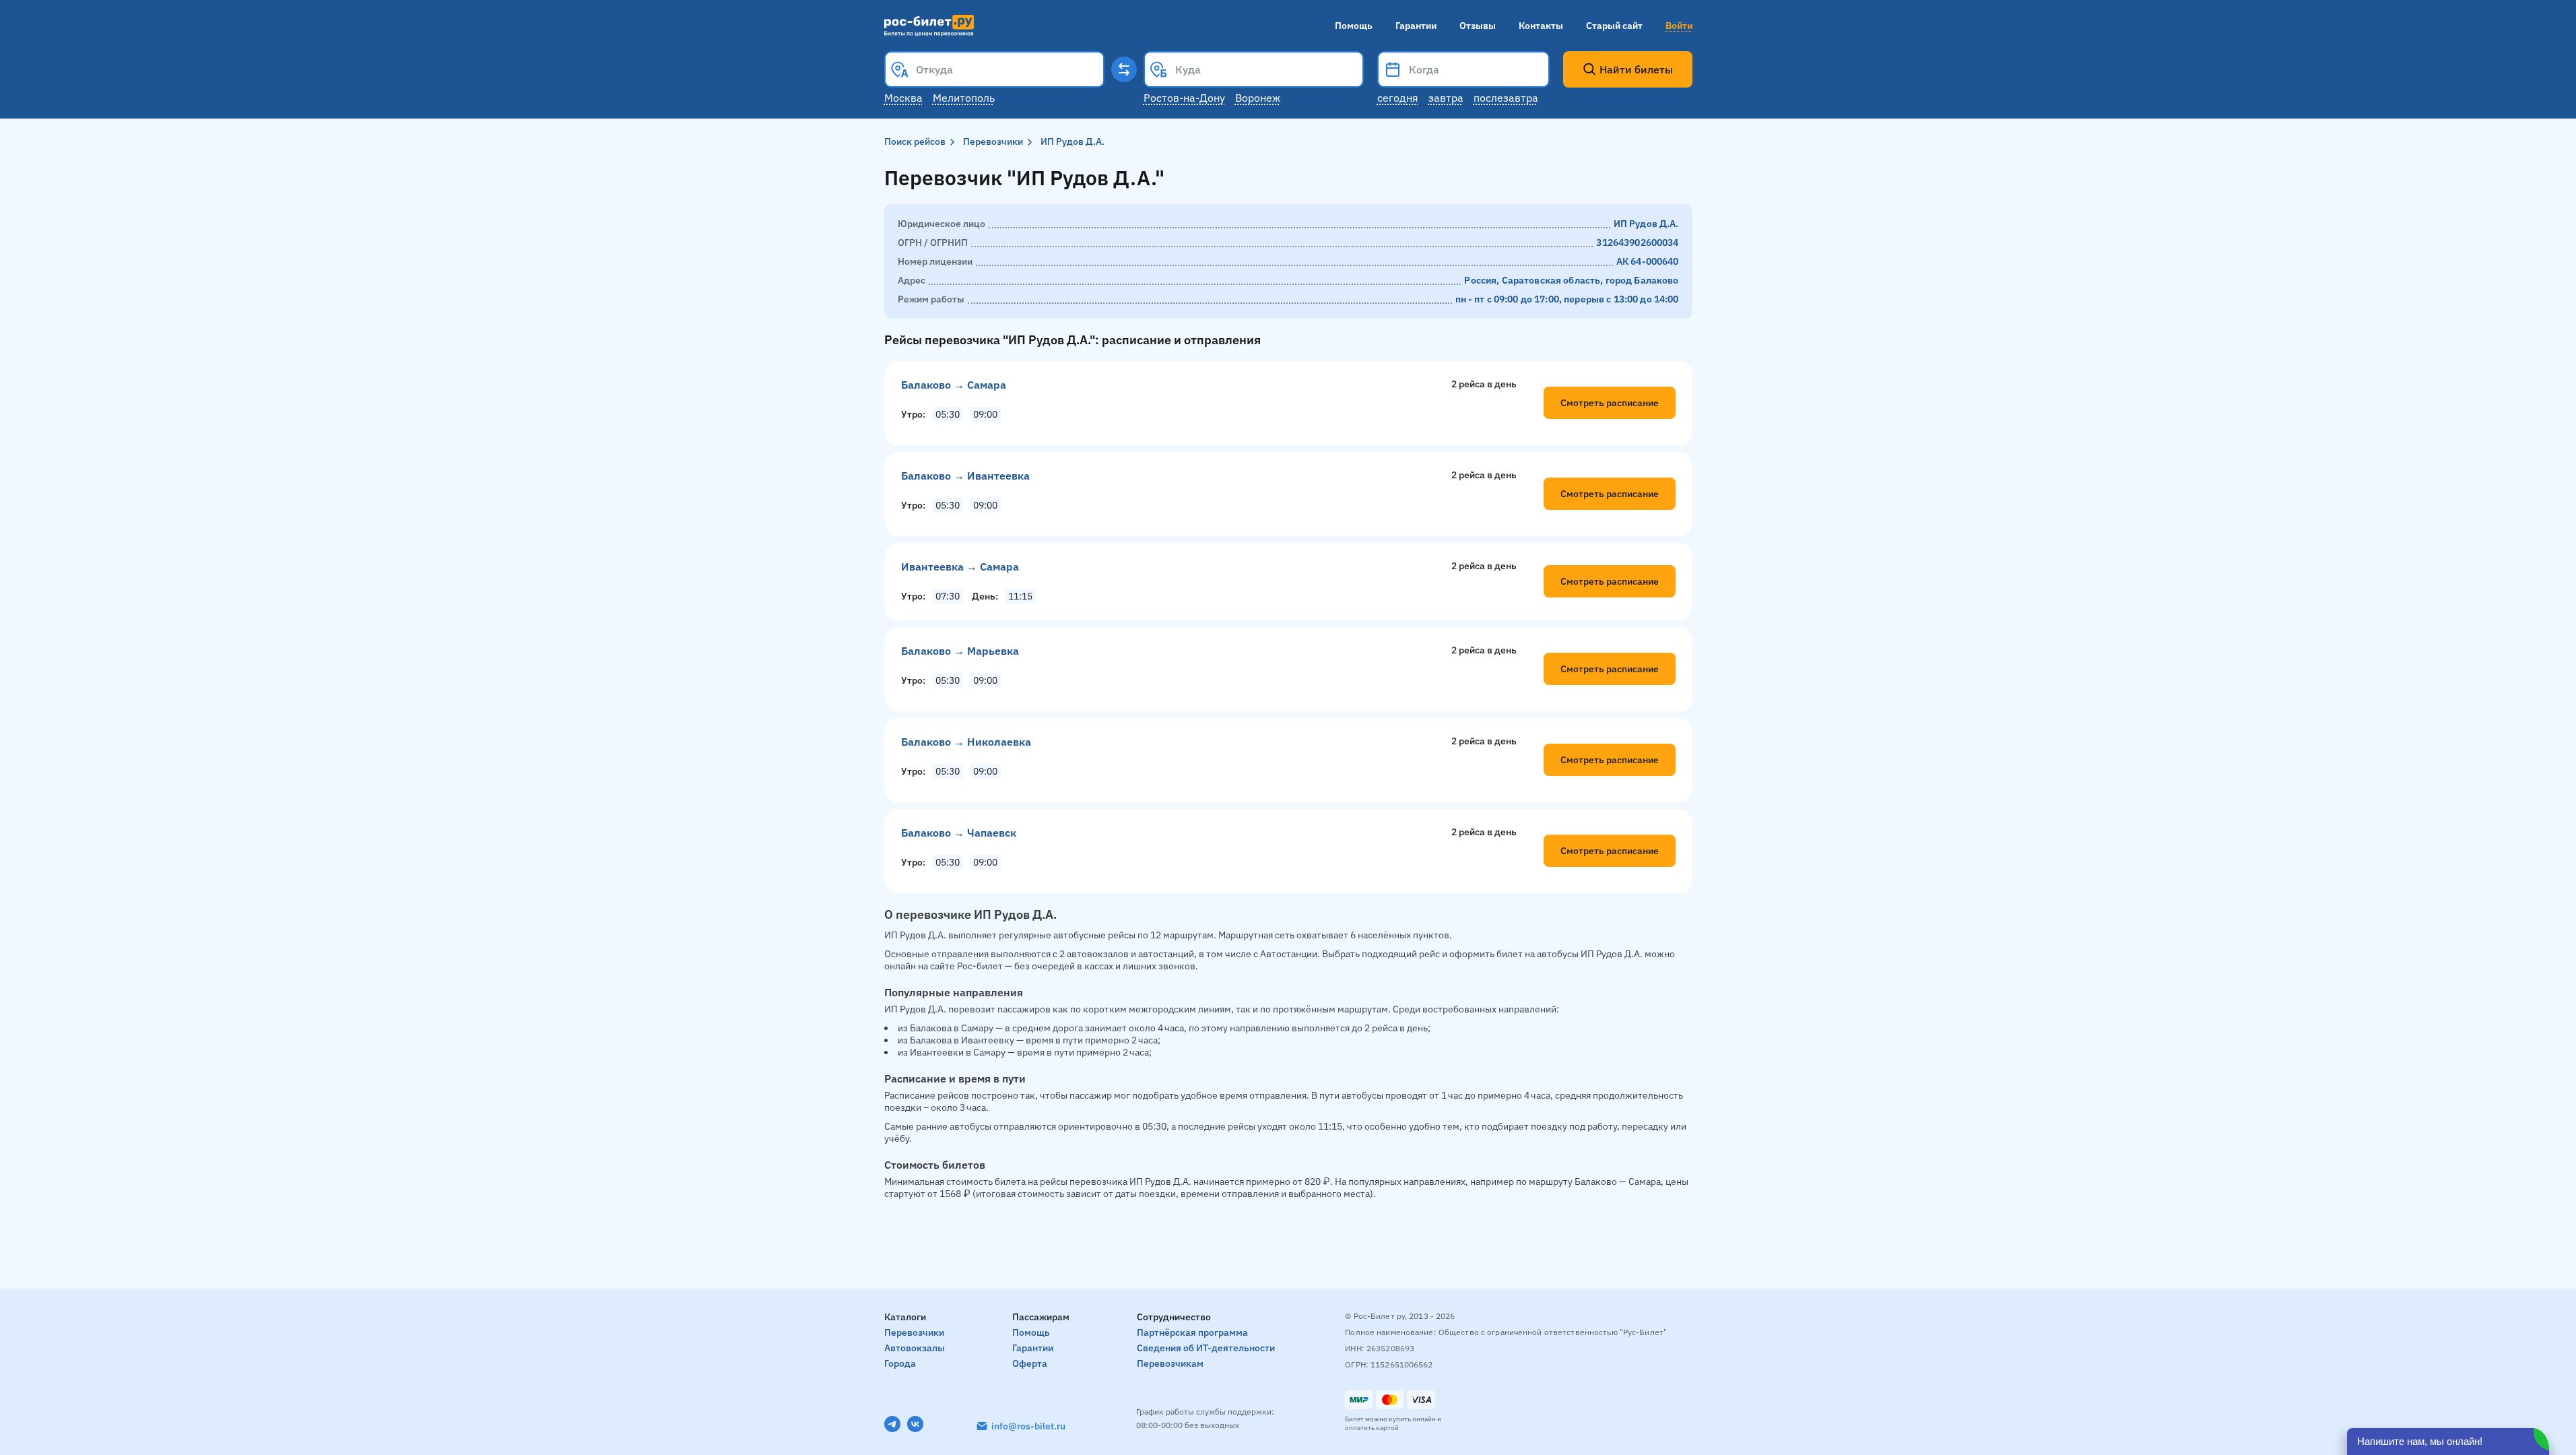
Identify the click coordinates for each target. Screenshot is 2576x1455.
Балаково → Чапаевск (959, 833)
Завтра (1446, 98)
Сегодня (1398, 98)
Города (900, 1363)
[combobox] (994, 69)
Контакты (1541, 26)
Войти (1679, 26)
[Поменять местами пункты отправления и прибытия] (1124, 69)
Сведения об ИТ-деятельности (1206, 1348)
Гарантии (1416, 26)
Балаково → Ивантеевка (965, 476)
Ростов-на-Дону (1184, 98)
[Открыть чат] (2448, 1442)
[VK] (915, 1424)
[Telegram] (892, 1424)
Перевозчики (993, 141)
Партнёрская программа (1192, 1332)
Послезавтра (1506, 98)
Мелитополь (964, 98)
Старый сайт (1614, 26)
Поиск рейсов (915, 141)
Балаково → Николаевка (966, 742)
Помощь (1354, 26)
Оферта (1030, 1363)
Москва (903, 98)
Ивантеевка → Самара (960, 567)
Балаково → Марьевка (960, 651)
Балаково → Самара (954, 385)
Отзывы (1478, 26)
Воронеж (1258, 98)
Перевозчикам (1170, 1363)
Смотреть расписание (1610, 403)
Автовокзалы (915, 1348)
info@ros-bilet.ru (1028, 1426)
